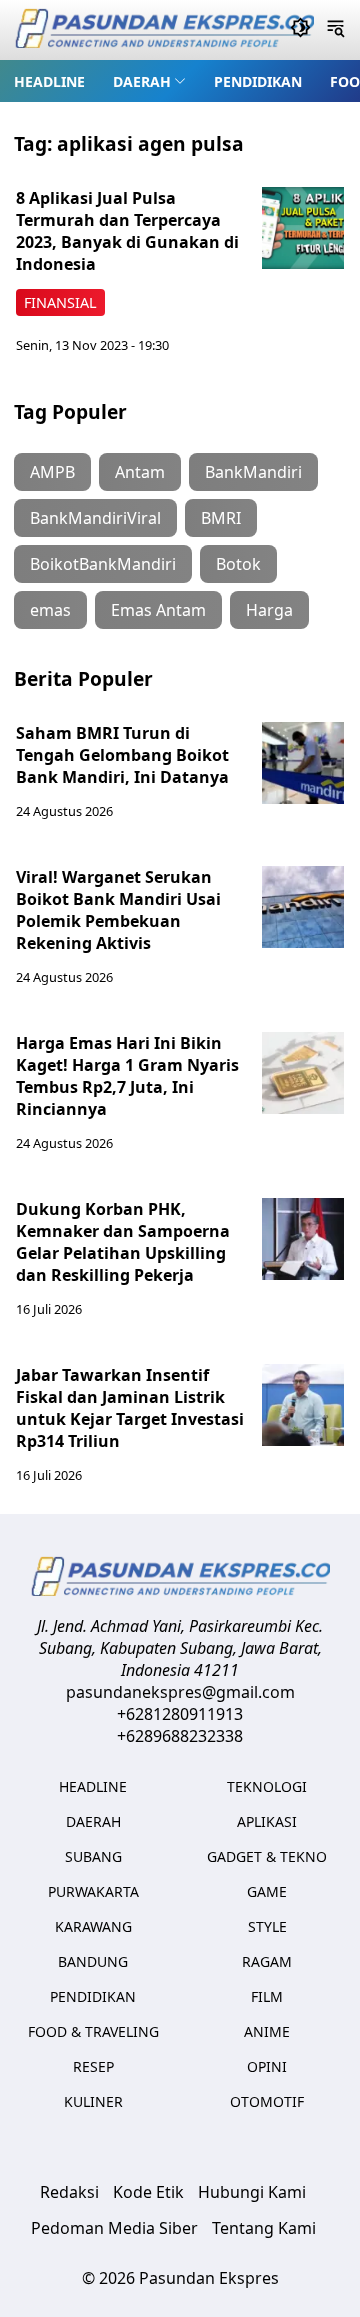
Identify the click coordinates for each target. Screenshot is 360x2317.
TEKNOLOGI (267, 1786)
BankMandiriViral (95, 518)
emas (50, 610)
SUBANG (93, 1856)
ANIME (267, 2031)
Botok (238, 564)
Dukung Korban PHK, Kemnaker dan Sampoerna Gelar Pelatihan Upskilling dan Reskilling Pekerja (123, 1242)
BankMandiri (253, 472)
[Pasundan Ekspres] (164, 30)
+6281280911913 (180, 1714)
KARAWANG (93, 1926)
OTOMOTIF (267, 2101)
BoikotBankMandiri (103, 564)
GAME (267, 1891)
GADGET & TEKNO (267, 1856)
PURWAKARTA (93, 1891)
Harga (269, 610)
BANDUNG (93, 1961)
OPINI (267, 2066)
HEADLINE (49, 81)
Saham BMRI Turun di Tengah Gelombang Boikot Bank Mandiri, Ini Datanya (122, 755)
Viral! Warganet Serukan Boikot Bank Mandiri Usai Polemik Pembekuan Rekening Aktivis (118, 910)
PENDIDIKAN (258, 81)
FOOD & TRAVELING (93, 2031)
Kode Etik (148, 2192)
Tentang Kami (264, 2228)
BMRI (221, 518)
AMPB (52, 472)
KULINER (93, 2101)
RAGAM (267, 1961)
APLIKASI (267, 1821)
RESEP (93, 2066)
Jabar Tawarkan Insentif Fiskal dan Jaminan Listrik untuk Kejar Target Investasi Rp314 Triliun (130, 1408)
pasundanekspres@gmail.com (180, 1692)
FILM (267, 1996)
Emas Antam (158, 610)
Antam (140, 472)
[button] (149, 81)
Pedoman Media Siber (114, 2228)
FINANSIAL (60, 302)
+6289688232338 (180, 1736)
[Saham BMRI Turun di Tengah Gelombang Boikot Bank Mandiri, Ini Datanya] (303, 763)
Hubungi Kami (252, 2192)
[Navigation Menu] (335, 30)
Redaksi (69, 2192)
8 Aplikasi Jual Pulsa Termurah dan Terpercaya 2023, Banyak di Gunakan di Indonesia (127, 231)
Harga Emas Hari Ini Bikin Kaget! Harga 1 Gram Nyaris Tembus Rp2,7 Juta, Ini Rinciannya (127, 1076)
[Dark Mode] (300, 30)
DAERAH (142, 81)
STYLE (267, 1926)
